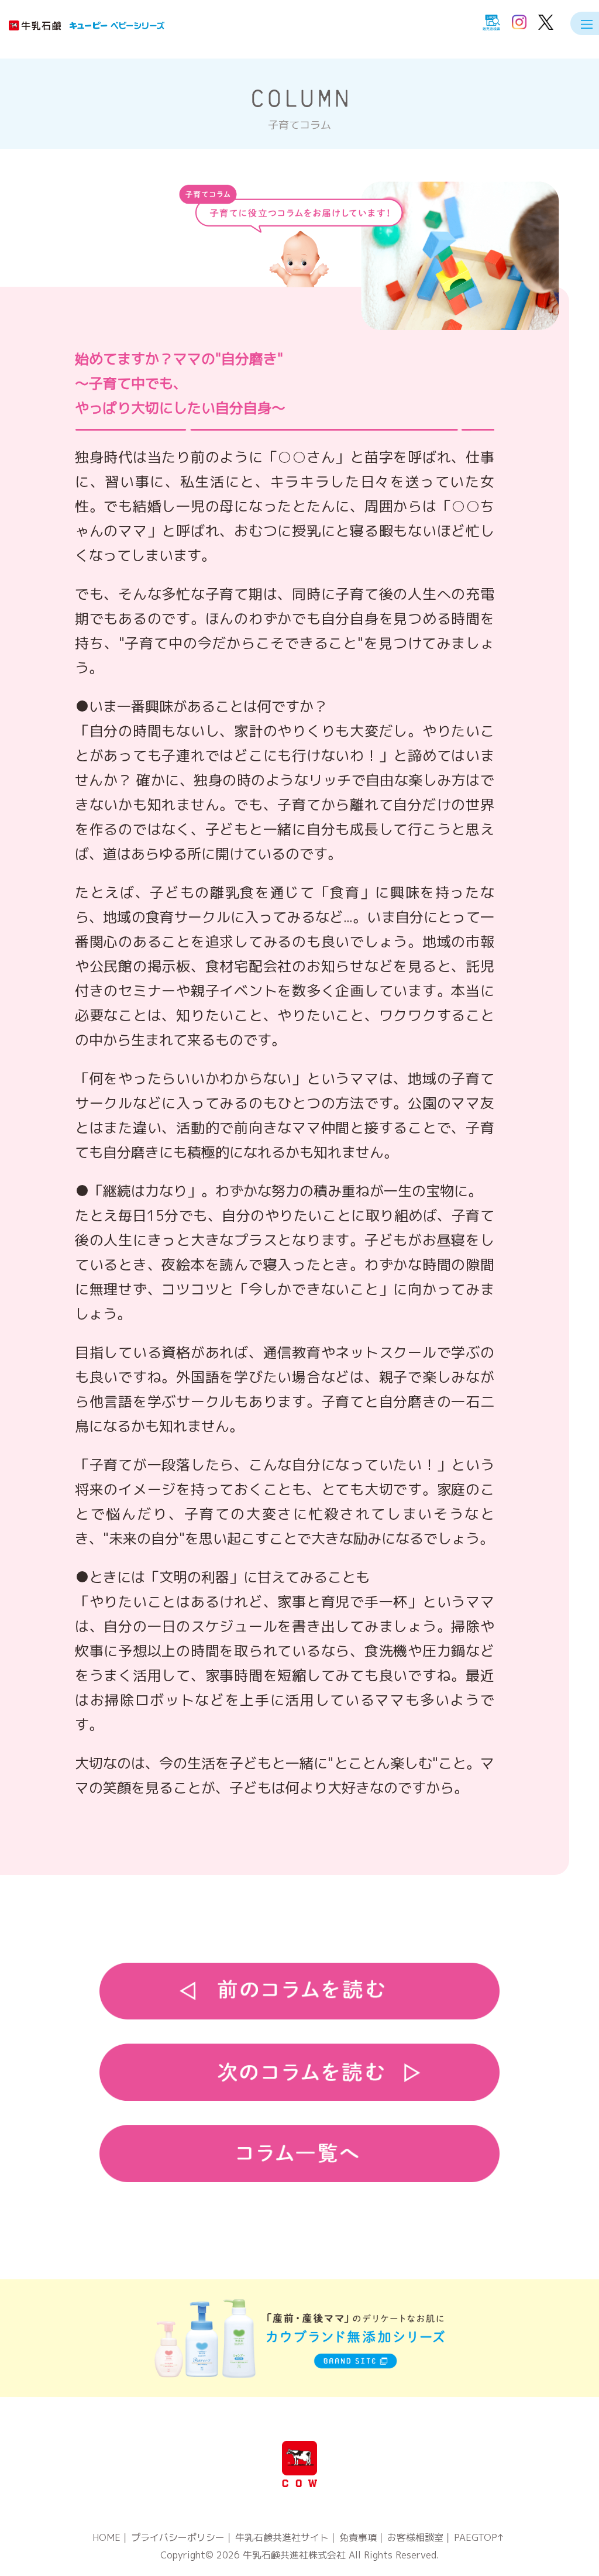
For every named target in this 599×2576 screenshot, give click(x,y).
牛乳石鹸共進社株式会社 (294, 2555)
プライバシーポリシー (178, 2537)
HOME (106, 2537)
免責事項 (358, 2537)
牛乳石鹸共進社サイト (282, 2537)
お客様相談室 (415, 2537)
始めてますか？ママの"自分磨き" (180, 383)
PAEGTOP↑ (479, 2537)
